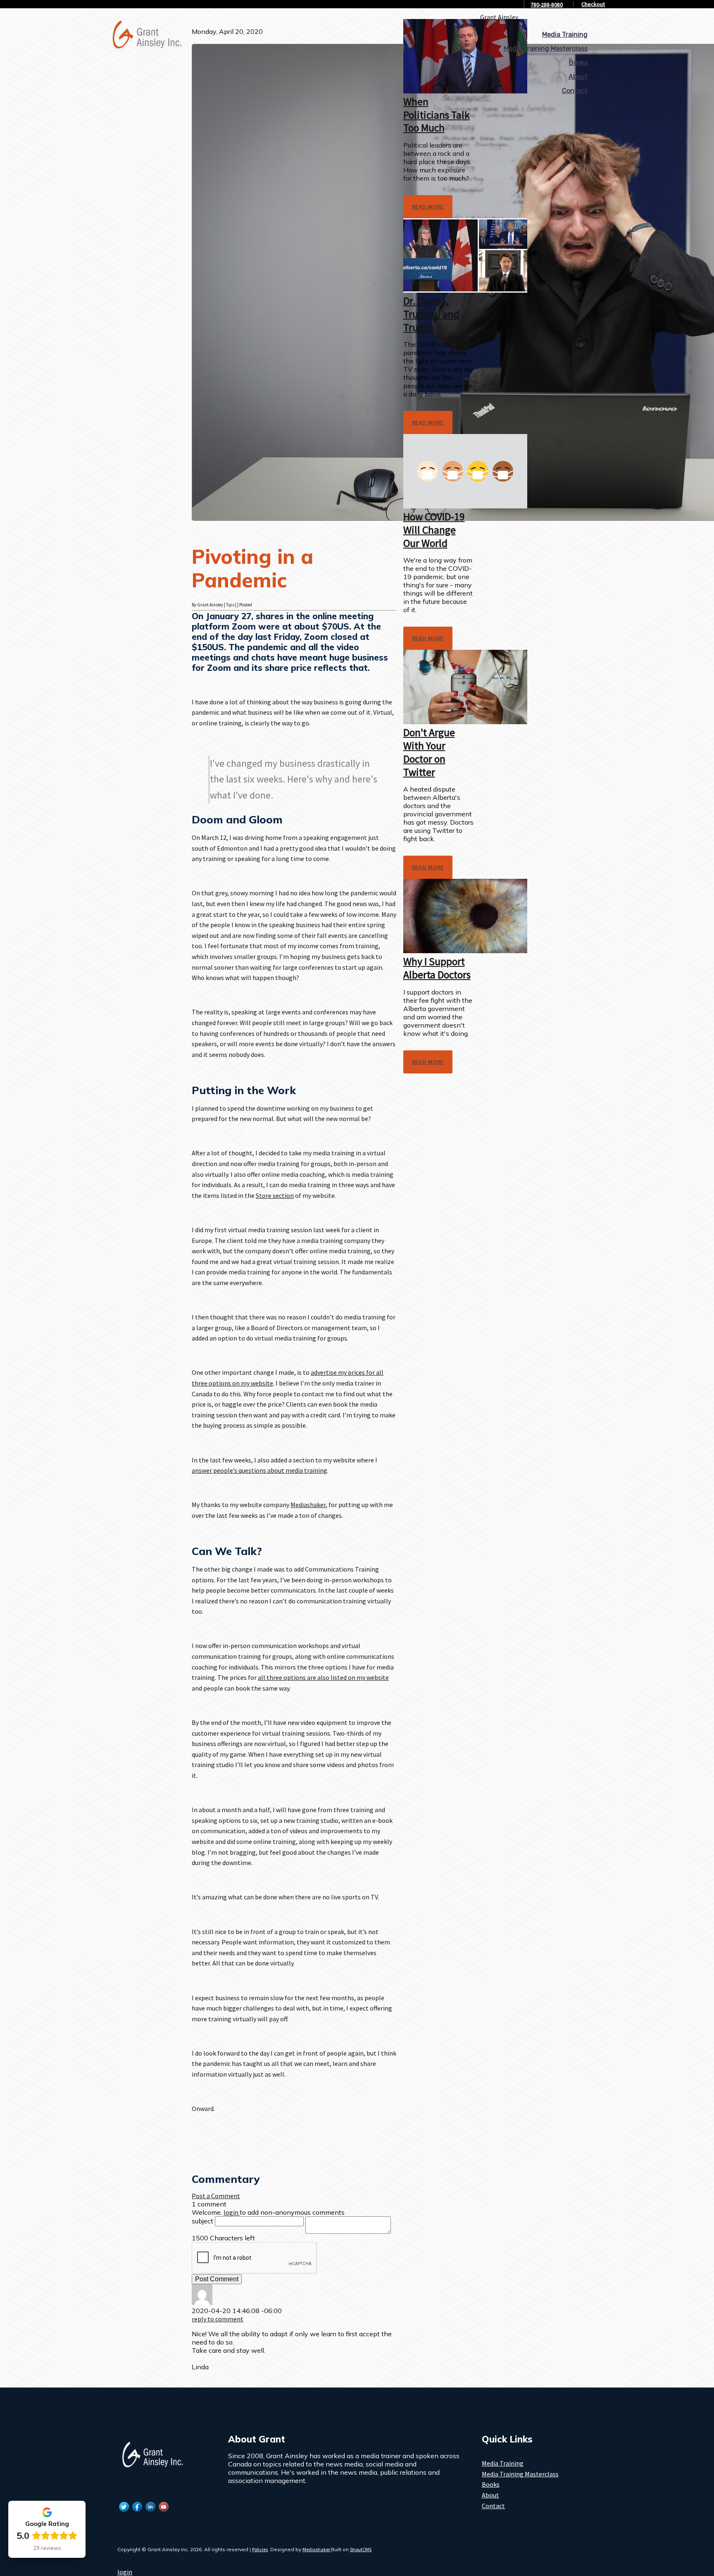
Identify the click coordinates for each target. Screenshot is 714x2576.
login (125, 2572)
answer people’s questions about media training (259, 1470)
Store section (275, 1195)
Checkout (593, 4)
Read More (428, 207)
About (578, 77)
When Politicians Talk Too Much (437, 115)
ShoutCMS (361, 2549)
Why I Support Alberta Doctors (437, 968)
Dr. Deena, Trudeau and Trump (431, 314)
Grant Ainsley (499, 17)
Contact (575, 91)
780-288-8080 (547, 5)
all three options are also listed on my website (323, 1677)
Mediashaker (308, 1505)
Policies (260, 2549)
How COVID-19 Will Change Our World (434, 530)
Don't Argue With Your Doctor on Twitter (429, 752)
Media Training (565, 35)
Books (578, 63)
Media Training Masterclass (546, 49)
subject (202, 2221)
